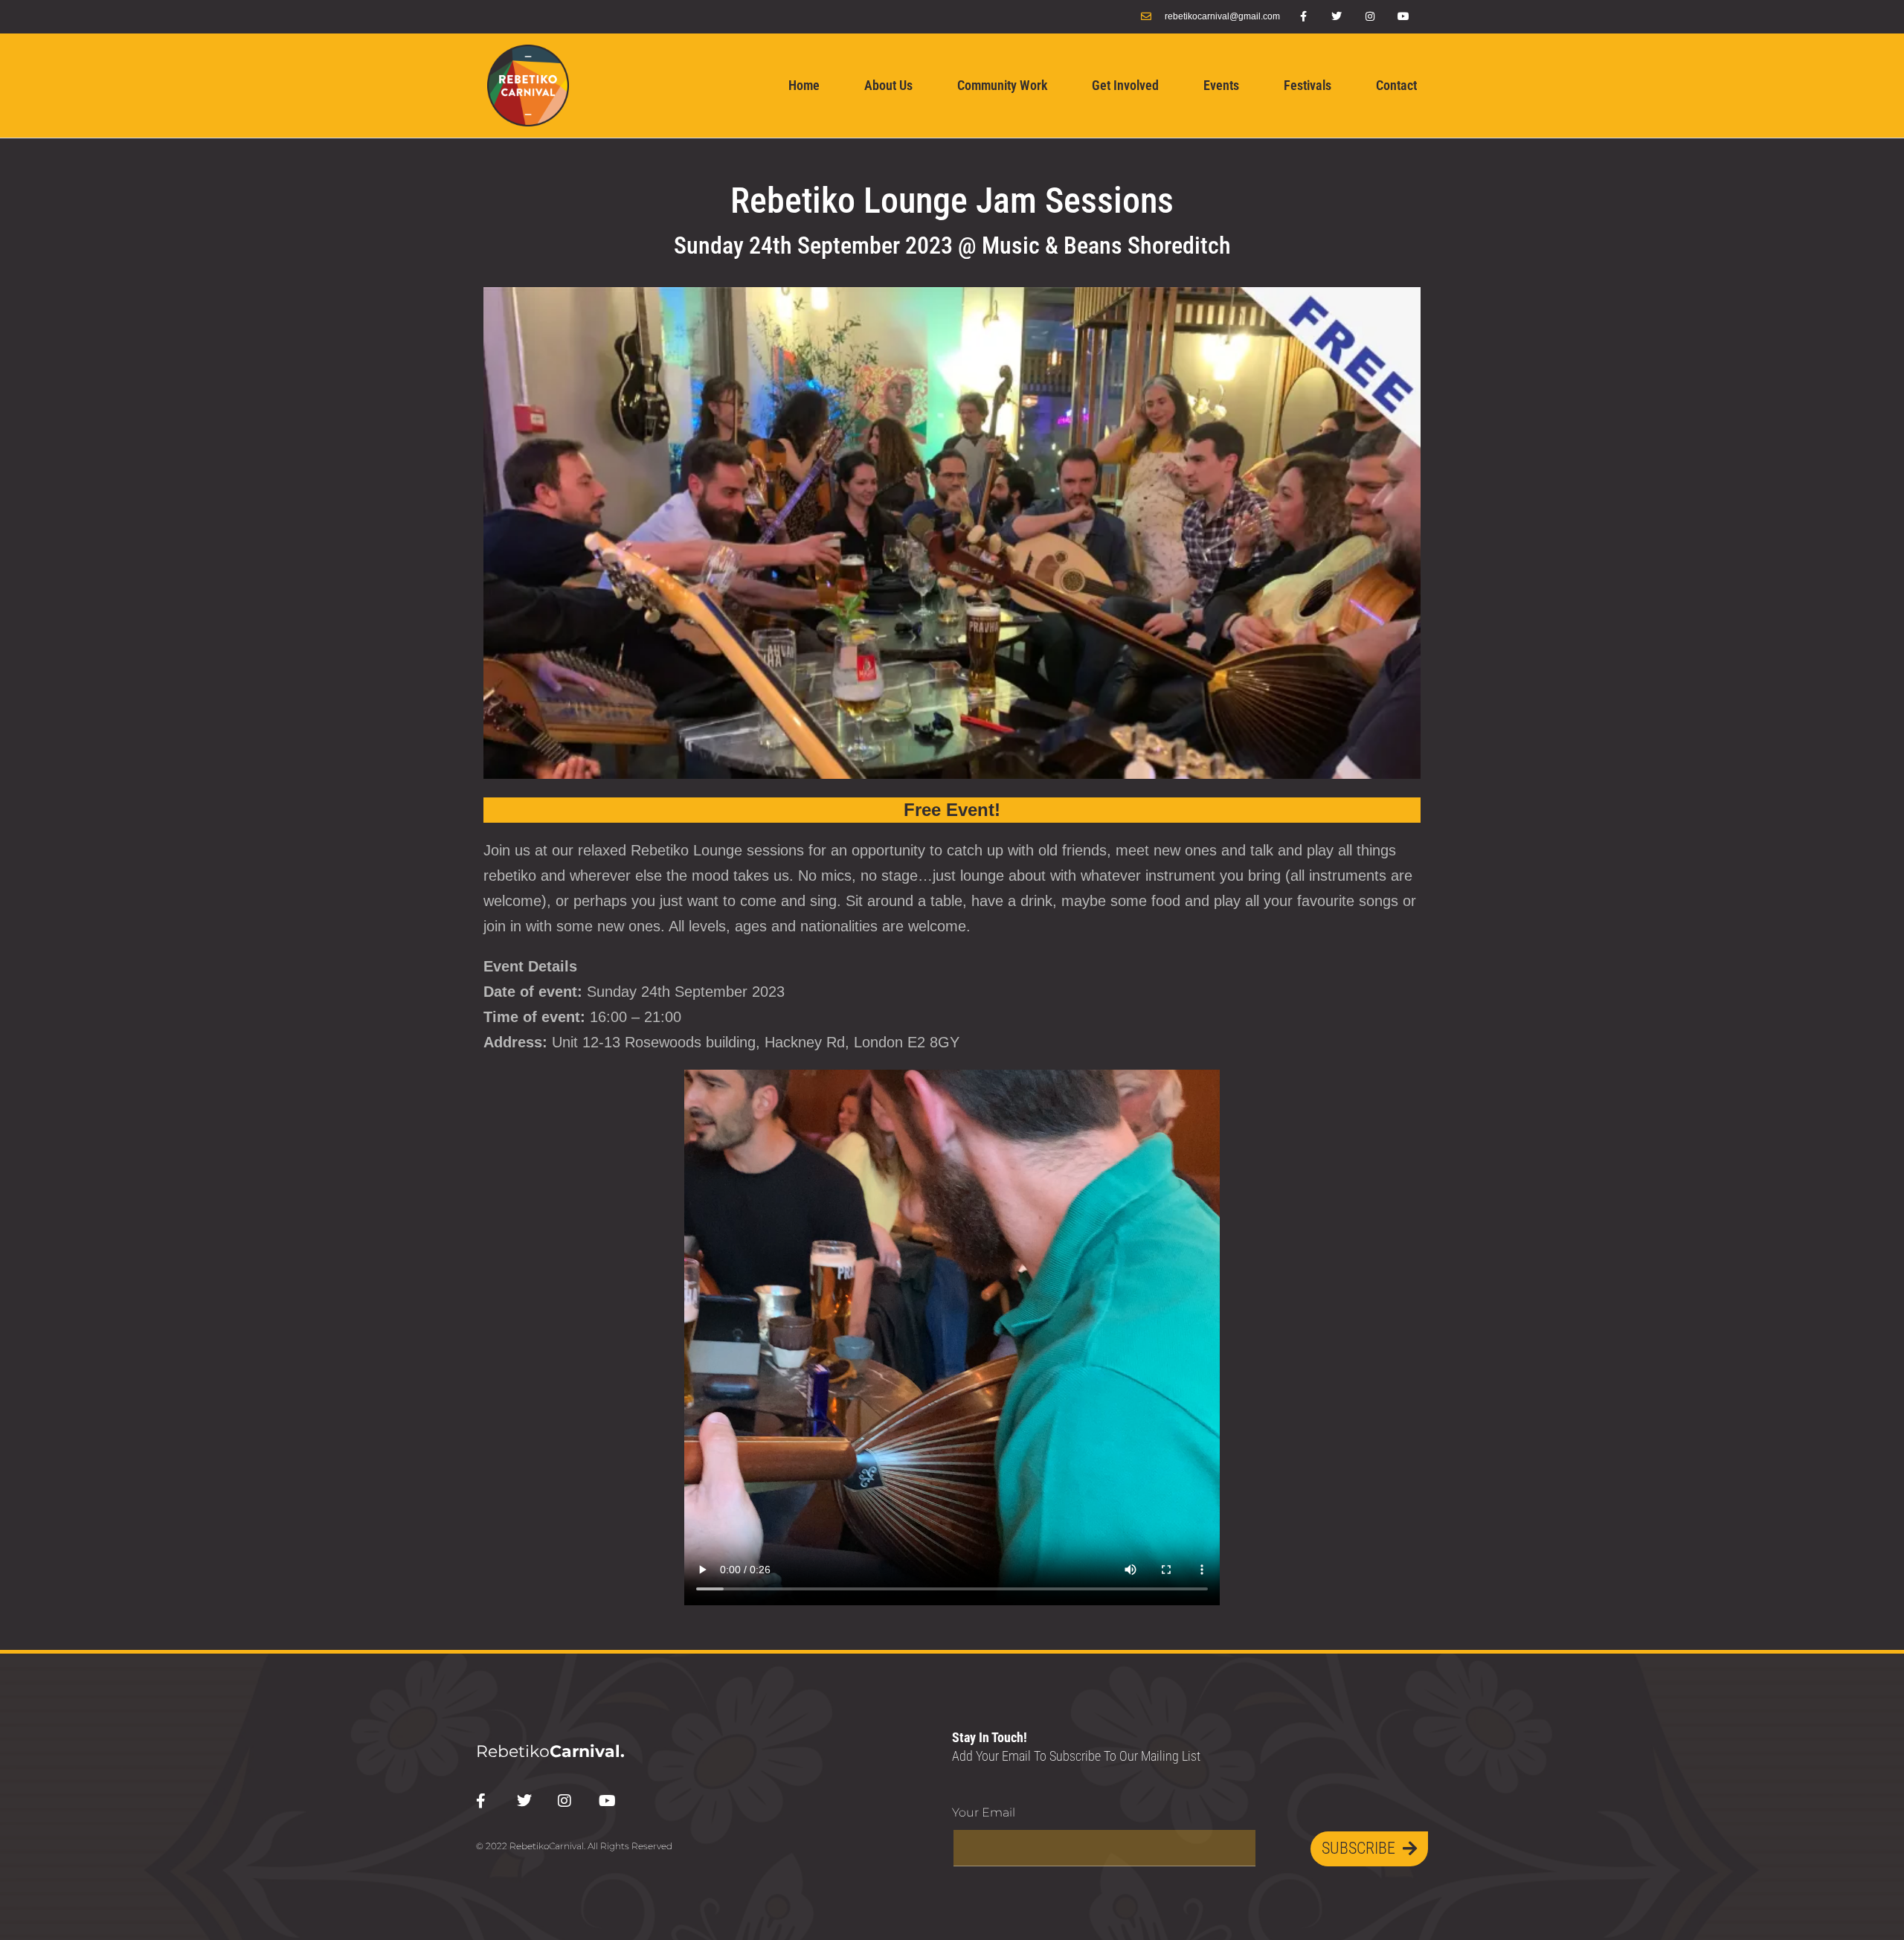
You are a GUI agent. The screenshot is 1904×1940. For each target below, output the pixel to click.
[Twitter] (1337, 17)
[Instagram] (1370, 17)
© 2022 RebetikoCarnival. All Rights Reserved (574, 1846)
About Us (888, 85)
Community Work (1002, 85)
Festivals (1308, 85)
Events (1221, 85)
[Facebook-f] (1303, 17)
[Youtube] (1404, 17)
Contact (1396, 85)
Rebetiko (550, 1751)
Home (804, 85)
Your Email (984, 1812)
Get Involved (1125, 85)
